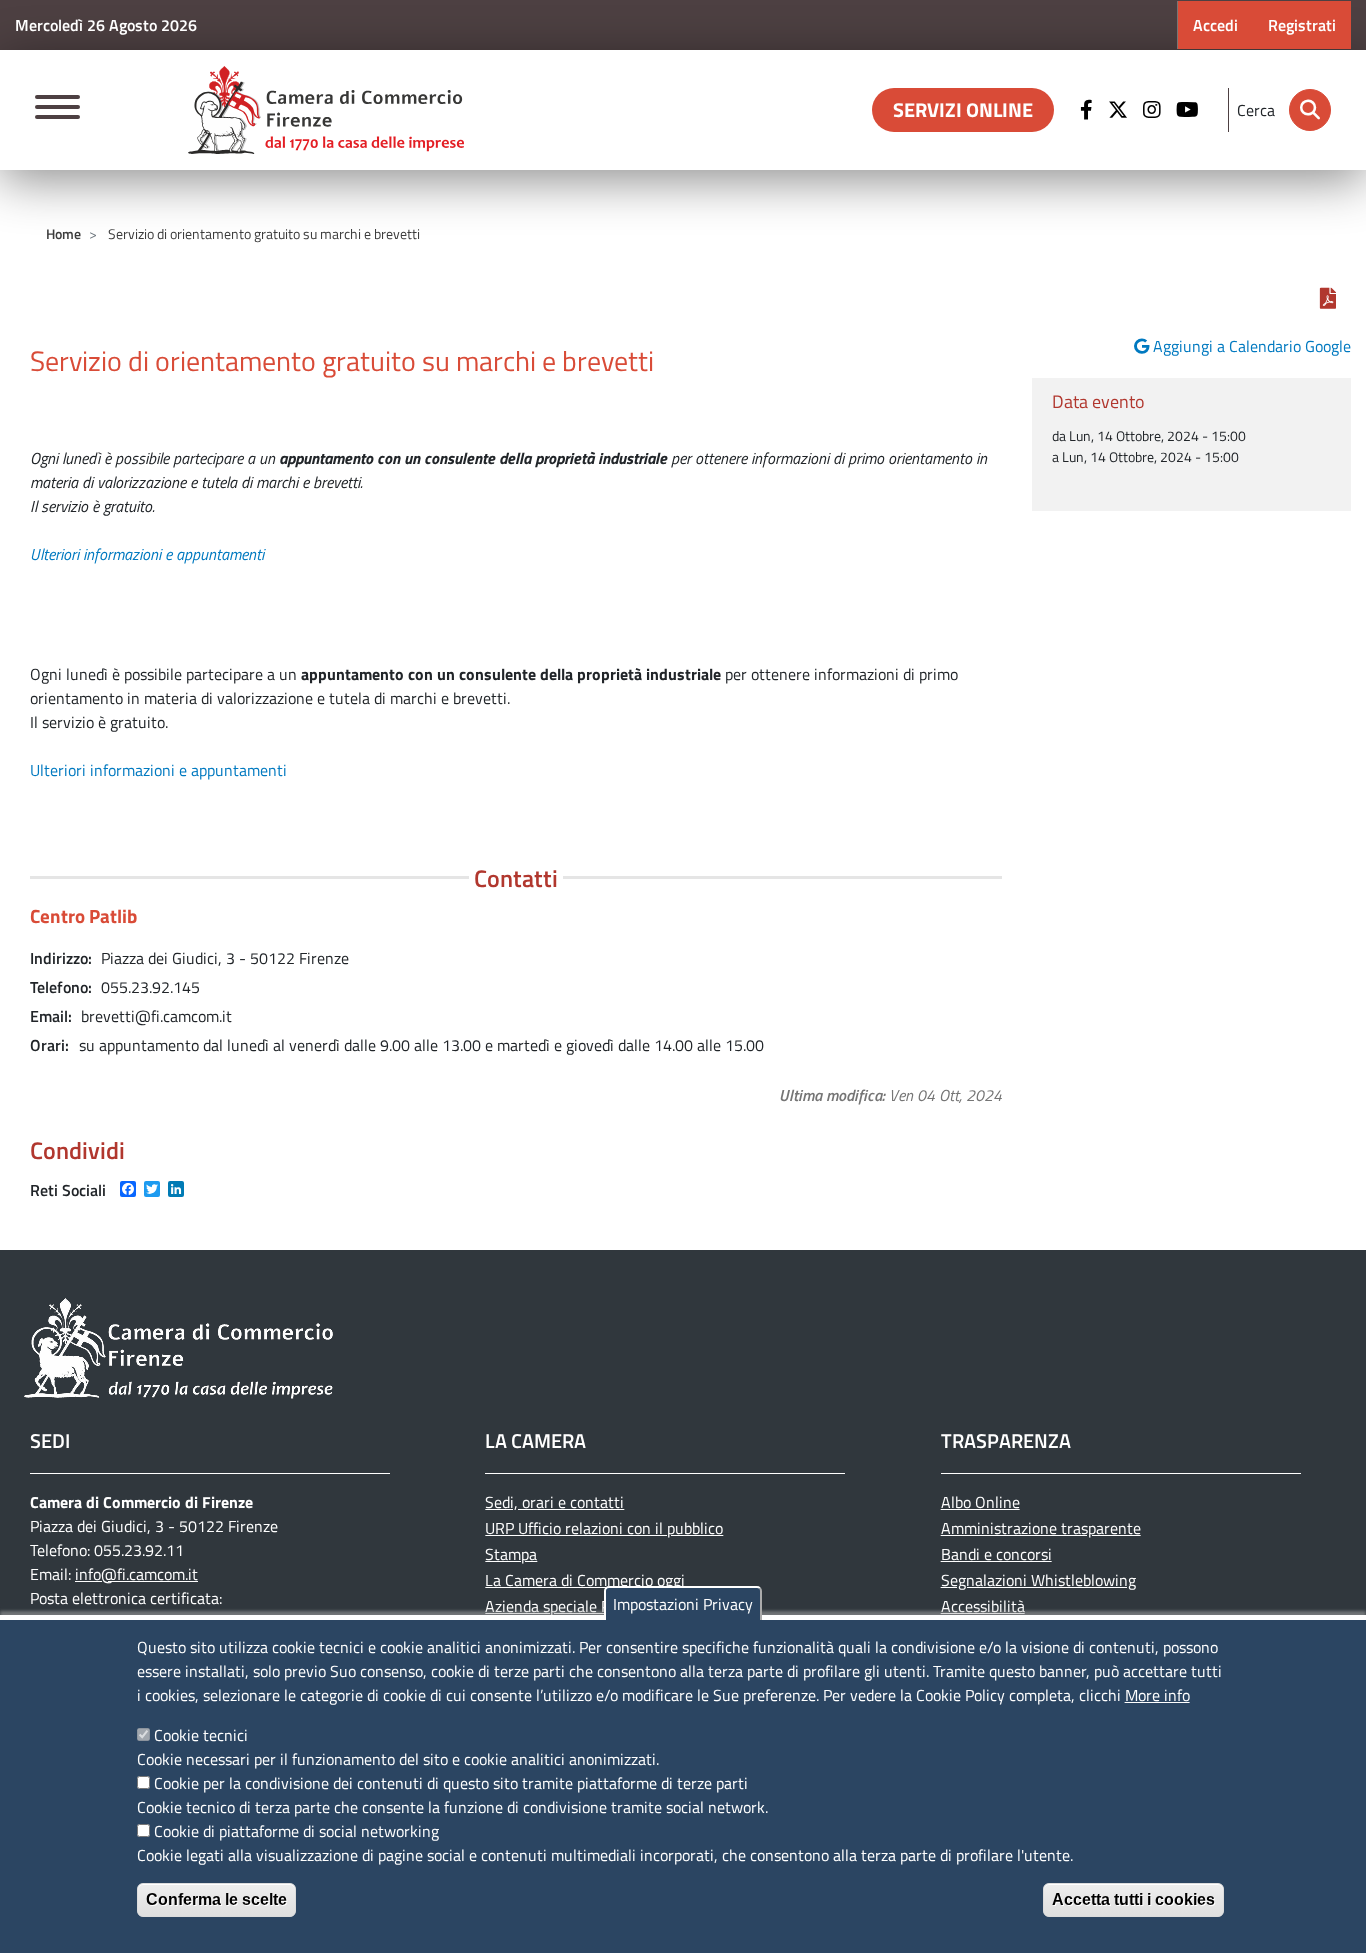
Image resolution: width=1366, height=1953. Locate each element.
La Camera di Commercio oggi (585, 1580)
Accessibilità (983, 1606)
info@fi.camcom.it (136, 1574)
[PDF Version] (1328, 298)
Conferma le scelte (216, 1899)
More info (1157, 1695)
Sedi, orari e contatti (554, 1502)
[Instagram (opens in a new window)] (1154, 110)
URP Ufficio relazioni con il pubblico (604, 1528)
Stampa (511, 1554)
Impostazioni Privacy (683, 1604)
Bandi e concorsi (996, 1554)
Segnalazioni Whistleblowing (1038, 1580)
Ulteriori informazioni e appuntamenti (147, 554)
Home (63, 233)
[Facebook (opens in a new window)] (1089, 110)
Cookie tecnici (201, 1735)
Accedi (1215, 25)
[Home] (326, 110)
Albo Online (980, 1502)
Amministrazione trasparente (1041, 1528)
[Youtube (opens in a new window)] (1190, 110)
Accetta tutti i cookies (1133, 1899)
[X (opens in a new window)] (1120, 110)
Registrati (1302, 25)
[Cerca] (1310, 110)
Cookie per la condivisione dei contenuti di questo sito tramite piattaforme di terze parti (451, 1783)
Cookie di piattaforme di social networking (296, 1831)
